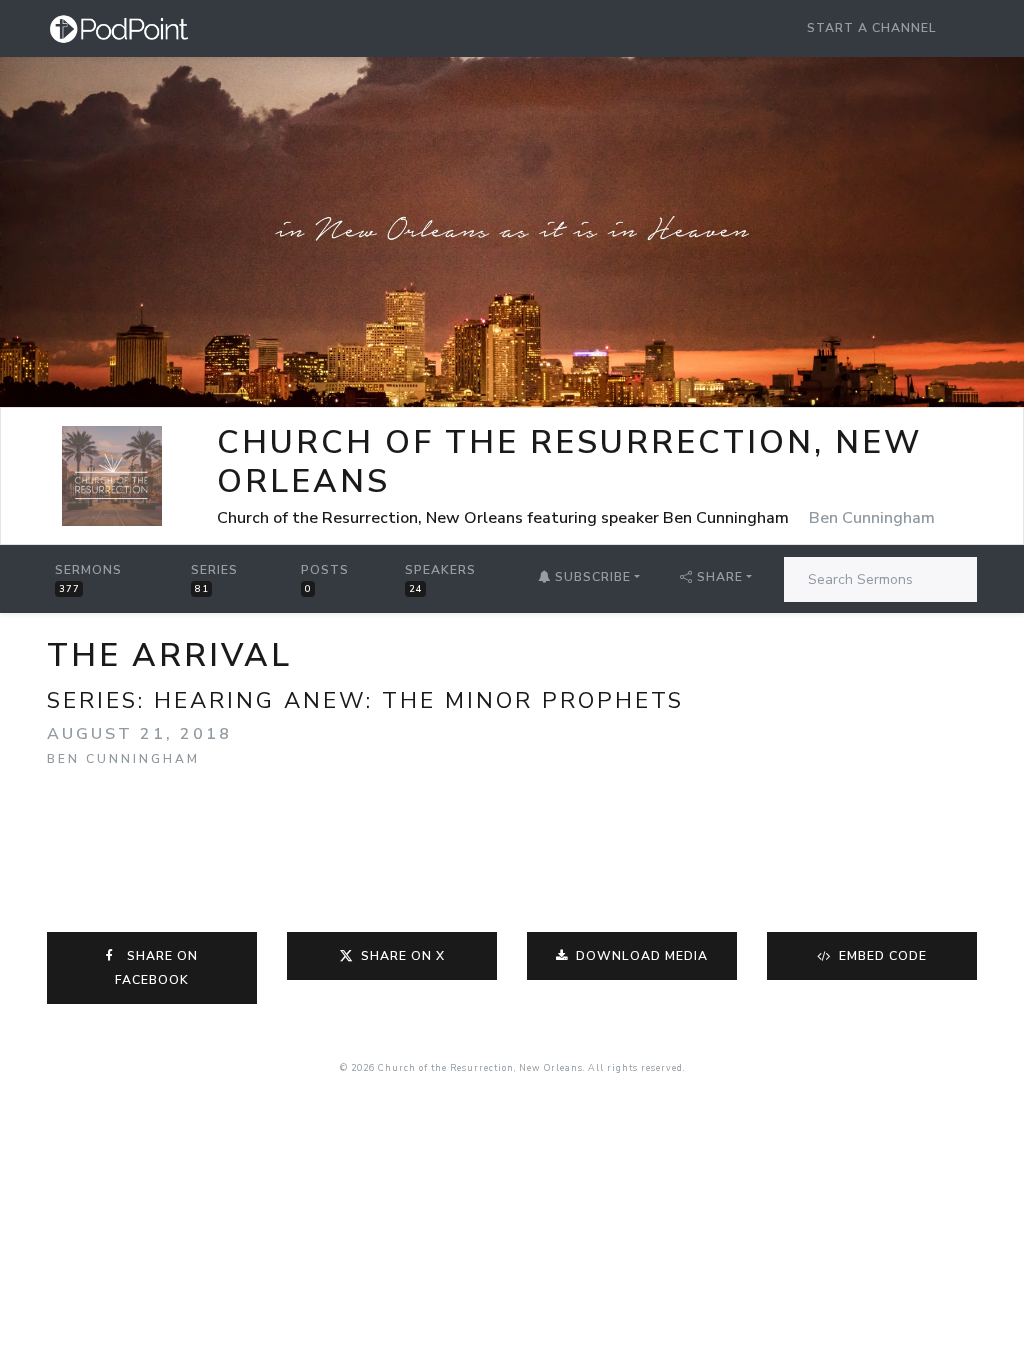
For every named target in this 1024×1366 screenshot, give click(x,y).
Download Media (640, 956)
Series (214, 578)
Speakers (440, 578)
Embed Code (881, 956)
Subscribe (591, 577)
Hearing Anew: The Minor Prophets (419, 700)
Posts (325, 578)
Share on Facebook (156, 968)
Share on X (403, 956)
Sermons (88, 578)
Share (720, 577)
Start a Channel (872, 28)
